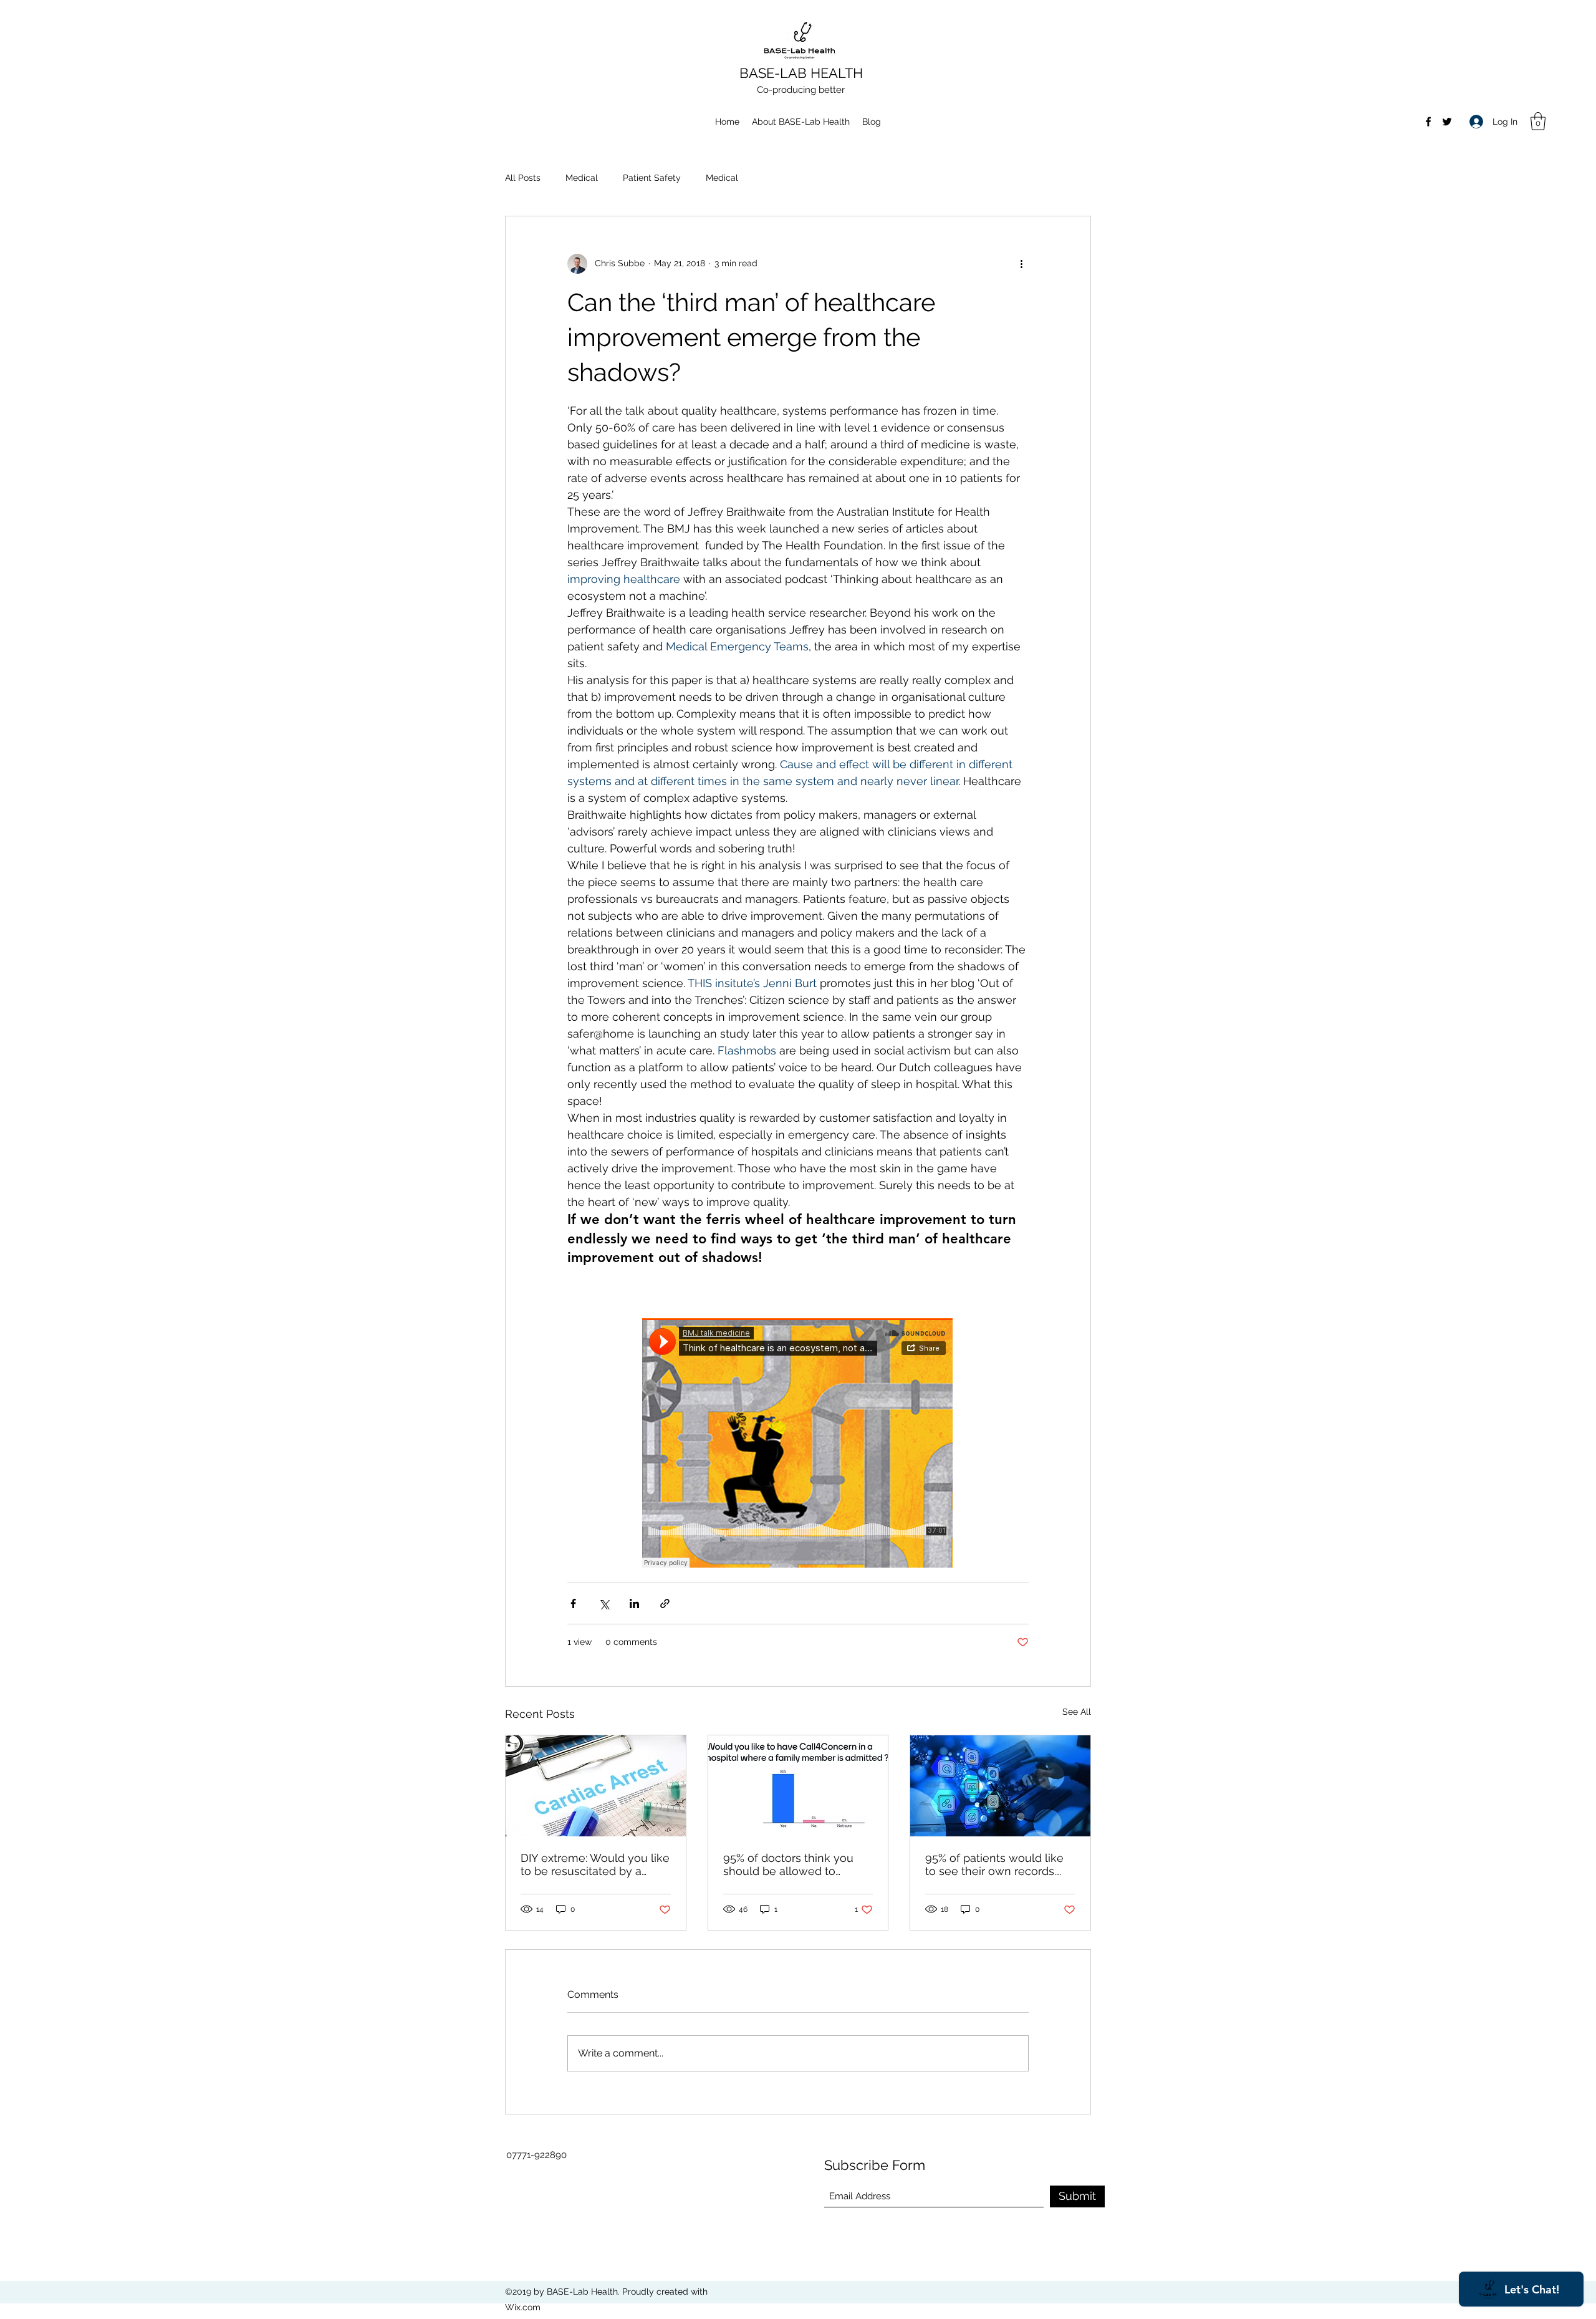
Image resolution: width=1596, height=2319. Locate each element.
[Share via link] (665, 1603)
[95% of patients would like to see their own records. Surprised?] (1000, 1786)
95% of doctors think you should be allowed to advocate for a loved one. (791, 1864)
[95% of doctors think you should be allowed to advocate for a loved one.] (798, 1786)
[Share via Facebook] (573, 1603)
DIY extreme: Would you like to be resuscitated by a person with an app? (595, 1864)
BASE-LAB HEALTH (801, 73)
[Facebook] (1428, 122)
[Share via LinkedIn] (634, 1603)
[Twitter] (1447, 122)
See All (1077, 1712)
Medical (582, 178)
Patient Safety (652, 178)
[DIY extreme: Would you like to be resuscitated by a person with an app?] (596, 1786)
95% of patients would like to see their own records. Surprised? (994, 1864)
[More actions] (1021, 264)
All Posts (523, 178)
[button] (1538, 121)
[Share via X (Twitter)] (604, 1603)
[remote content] (798, 1444)
